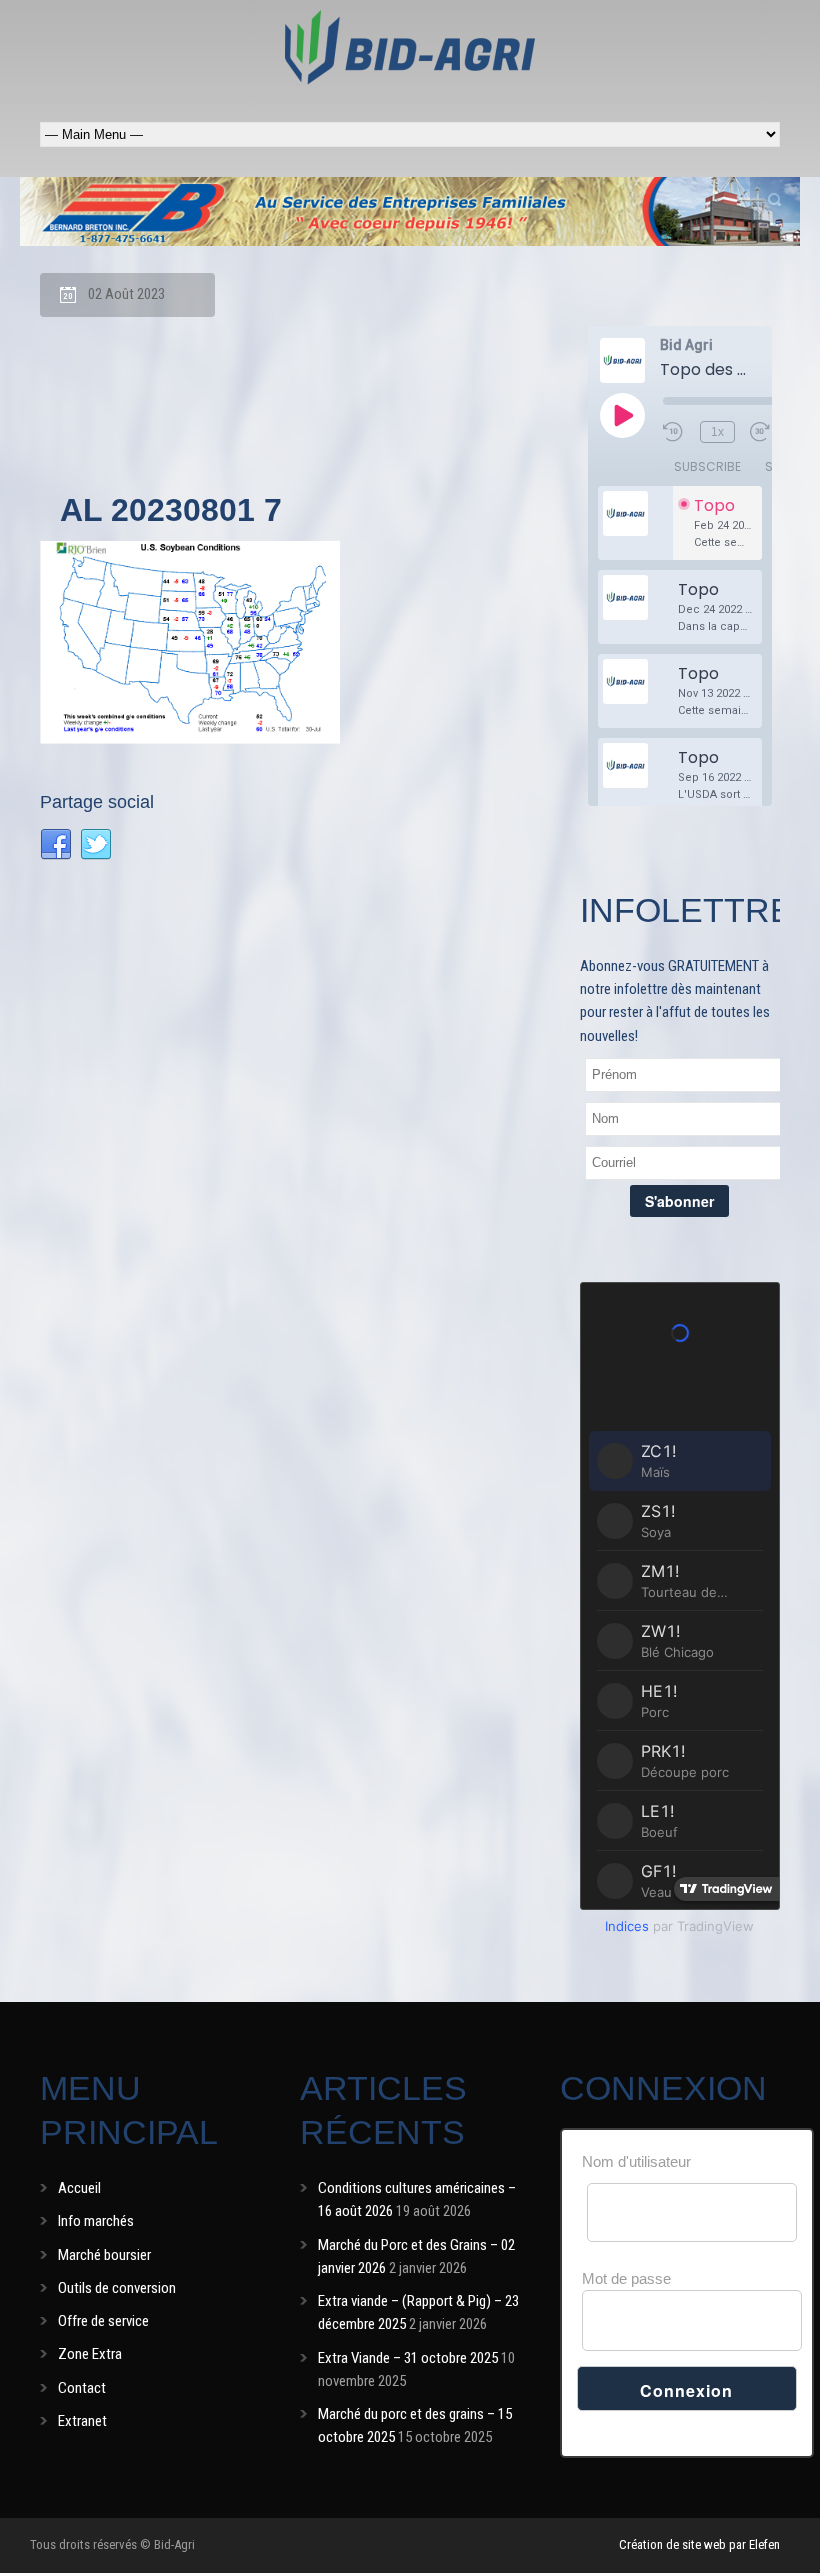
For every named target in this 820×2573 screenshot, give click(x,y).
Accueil (79, 2188)
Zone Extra (90, 2354)
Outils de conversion (117, 2288)
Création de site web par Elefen (699, 2544)
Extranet (82, 2421)
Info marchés (96, 2221)
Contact (82, 2388)
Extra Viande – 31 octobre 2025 (408, 2358)
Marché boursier (104, 2255)
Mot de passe (626, 2278)
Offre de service (103, 2321)
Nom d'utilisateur (636, 2161)
